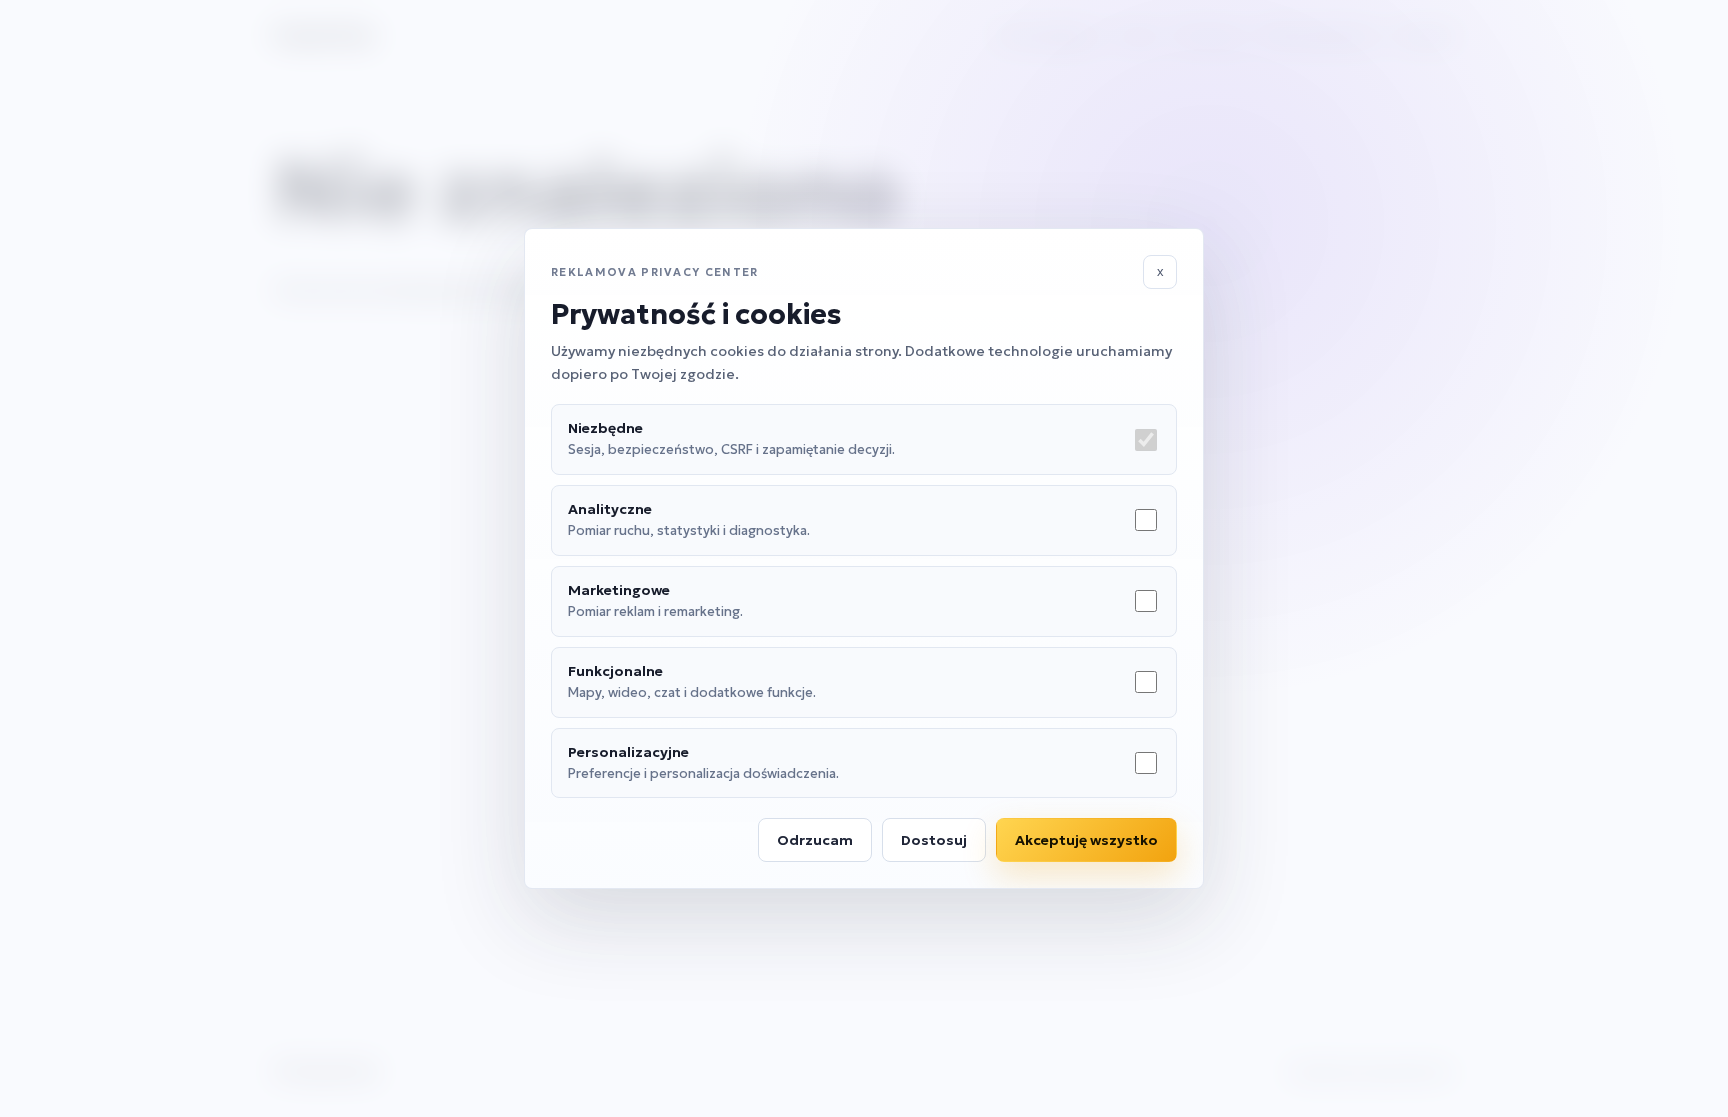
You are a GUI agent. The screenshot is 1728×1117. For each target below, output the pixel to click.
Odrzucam (815, 840)
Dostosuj (934, 840)
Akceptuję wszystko (1086, 840)
